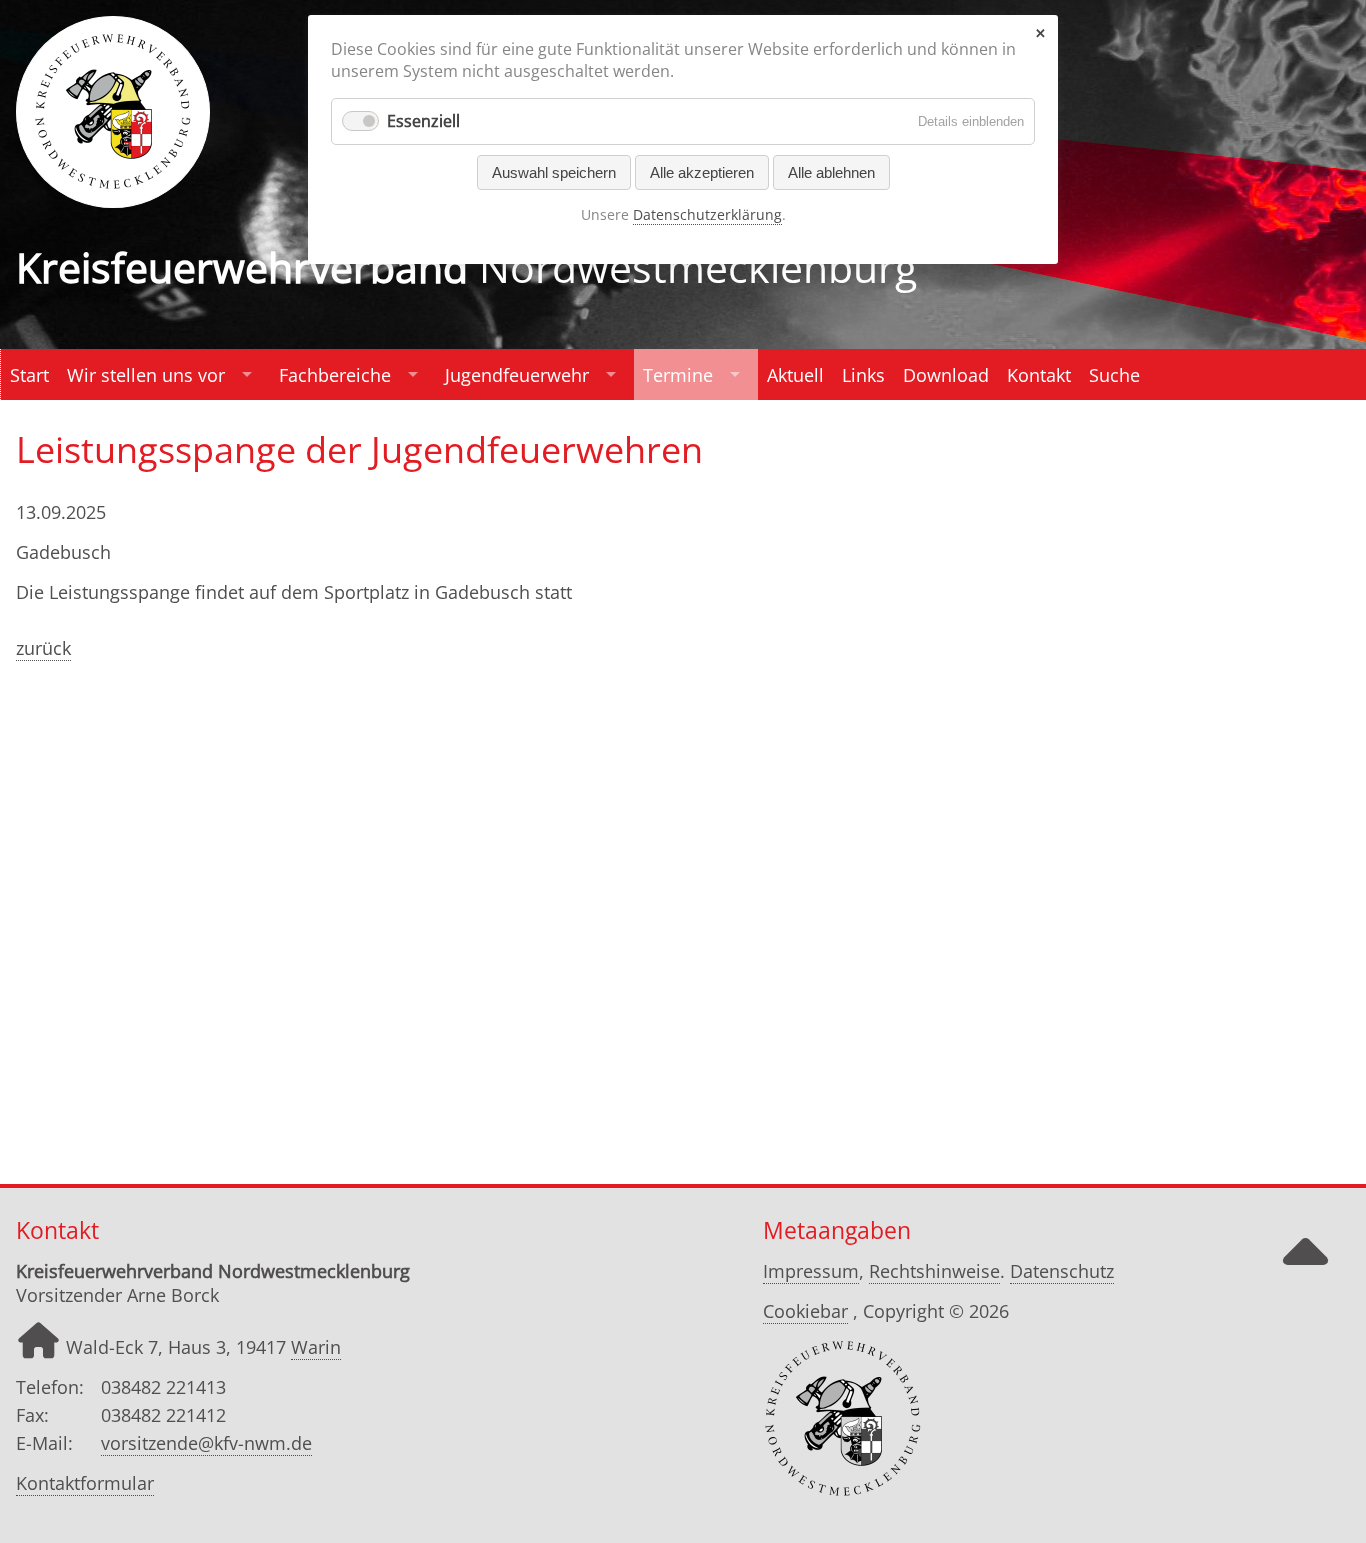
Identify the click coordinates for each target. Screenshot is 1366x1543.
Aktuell (795, 375)
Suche (1114, 375)
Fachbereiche (335, 375)
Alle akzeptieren (702, 172)
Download (946, 375)
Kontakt (1039, 375)
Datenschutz (1062, 1271)
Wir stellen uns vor (146, 375)
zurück (43, 648)
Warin (316, 1347)
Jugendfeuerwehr (517, 375)
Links (863, 375)
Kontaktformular (85, 1483)
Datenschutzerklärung (707, 214)
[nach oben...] (1305, 1269)
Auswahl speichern (554, 172)
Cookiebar (805, 1311)
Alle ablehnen (831, 172)
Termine (678, 375)
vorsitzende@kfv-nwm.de (206, 1443)
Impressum (811, 1271)
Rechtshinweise (934, 1271)
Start (29, 375)
